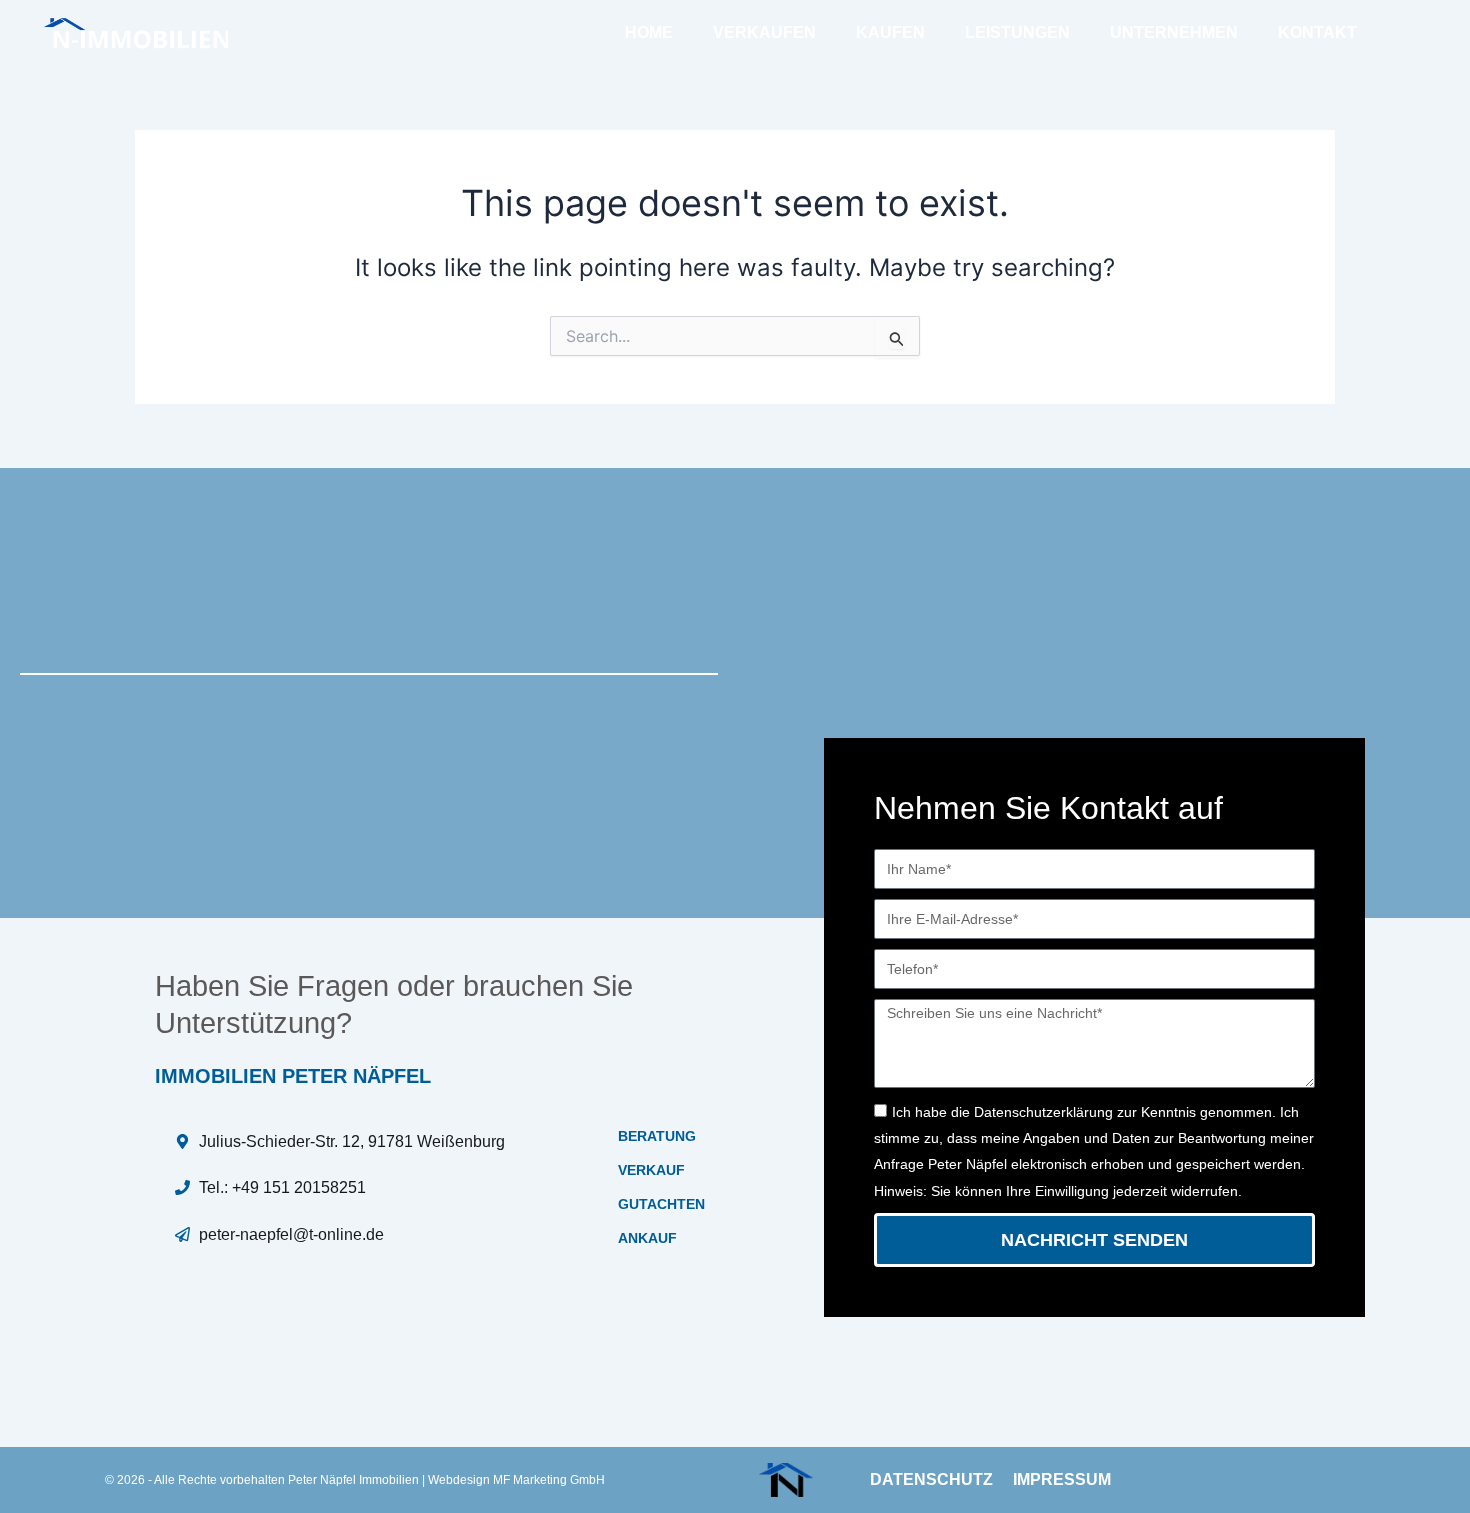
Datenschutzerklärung (1043, 1112)
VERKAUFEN (764, 32)
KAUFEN (890, 32)
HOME (649, 32)
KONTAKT (1317, 32)
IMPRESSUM (1062, 1479)
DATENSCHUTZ (931, 1479)
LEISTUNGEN (1017, 32)
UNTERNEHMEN (1174, 32)
